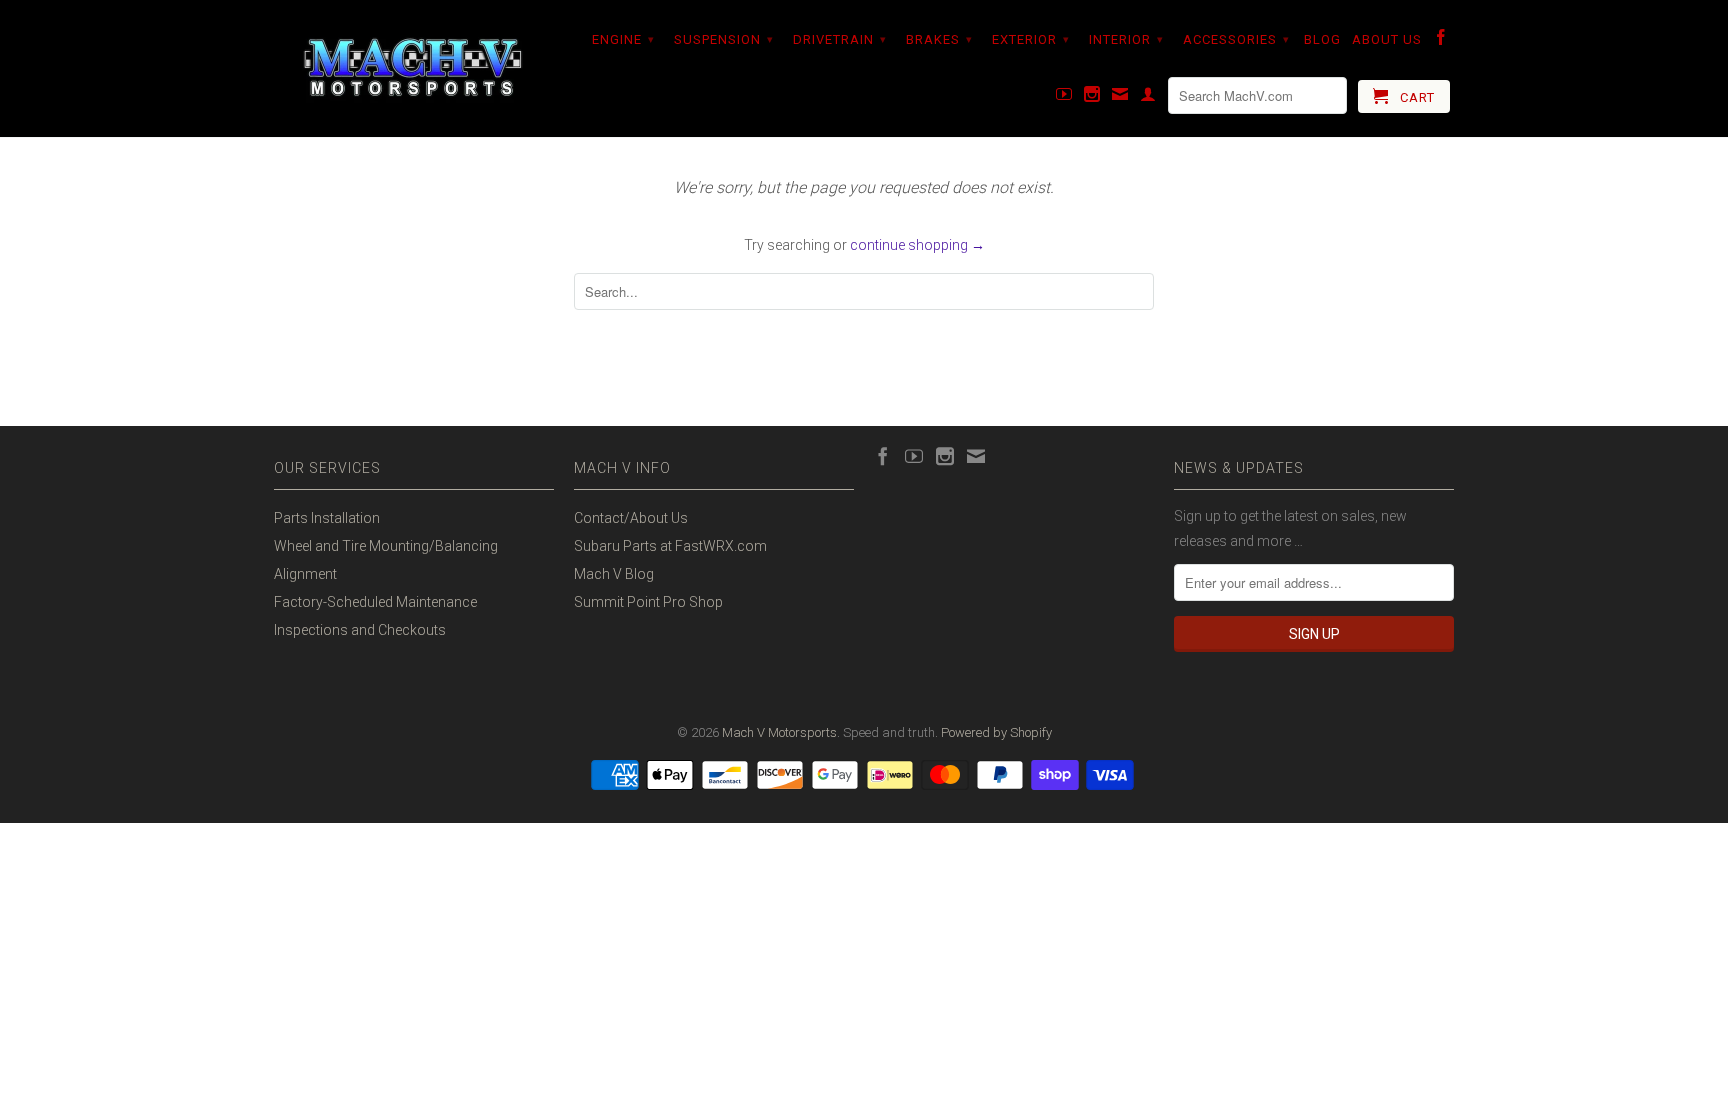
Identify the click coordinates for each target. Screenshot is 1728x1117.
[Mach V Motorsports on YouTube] (1064, 98)
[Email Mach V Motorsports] (1120, 98)
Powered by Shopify (996, 732)
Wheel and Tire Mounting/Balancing (386, 546)
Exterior (1031, 39)
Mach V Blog (614, 574)
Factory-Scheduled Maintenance (375, 602)
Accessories (1236, 39)
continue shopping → (917, 245)
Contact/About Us (631, 518)
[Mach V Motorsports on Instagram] (1092, 98)
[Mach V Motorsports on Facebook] (1441, 41)
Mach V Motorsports (779, 732)
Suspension (724, 39)
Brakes (939, 39)
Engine (623, 39)
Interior (1126, 39)
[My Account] (1148, 98)
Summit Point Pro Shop (648, 602)
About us (1387, 39)
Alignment (305, 574)
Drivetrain (840, 39)
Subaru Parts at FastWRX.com (670, 546)
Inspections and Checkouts (360, 630)
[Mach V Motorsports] (414, 68)
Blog (1322, 39)
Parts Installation (327, 518)
